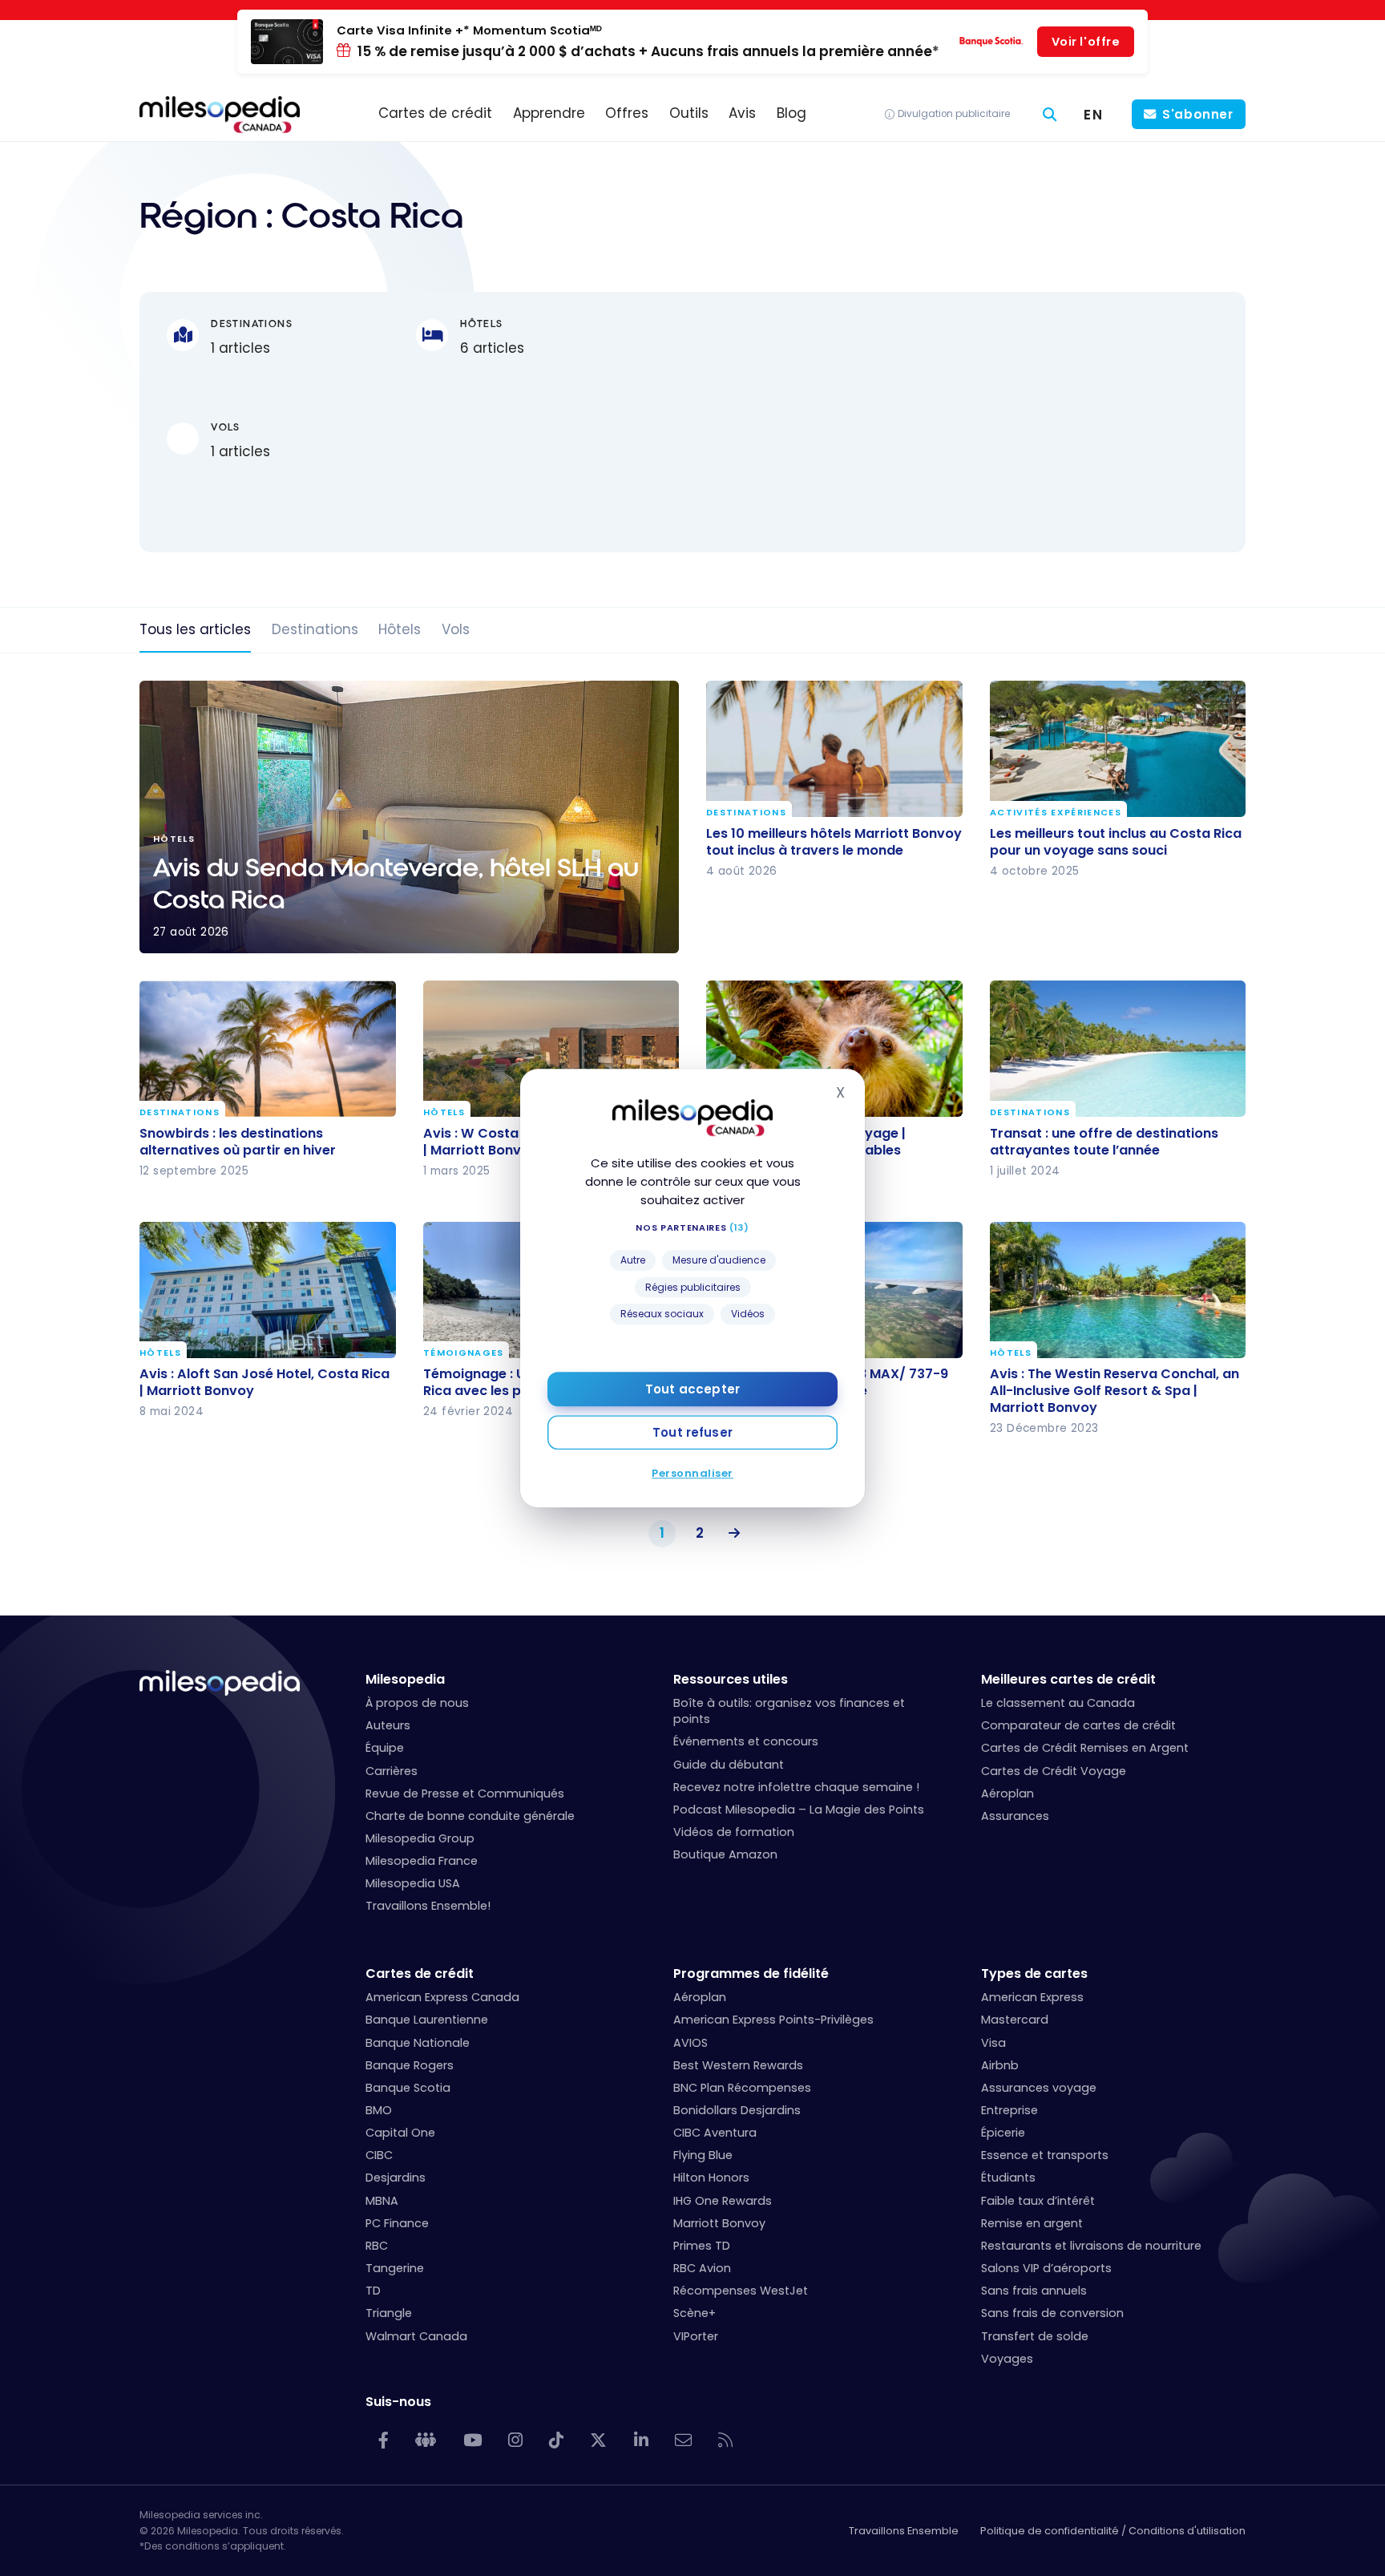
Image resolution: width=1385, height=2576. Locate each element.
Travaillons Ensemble (904, 2531)
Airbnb (1000, 2065)
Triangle (389, 2313)
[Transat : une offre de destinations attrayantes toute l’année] (1118, 1049)
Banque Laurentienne (427, 2020)
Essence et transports (1045, 2155)
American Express (1032, 1997)
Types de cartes (1034, 1973)
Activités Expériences (1056, 813)
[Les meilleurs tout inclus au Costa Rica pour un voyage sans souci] (1118, 749)
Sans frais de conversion (1052, 2313)
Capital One (400, 2133)
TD (373, 2291)
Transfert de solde (1035, 2336)
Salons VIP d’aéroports (1046, 2268)
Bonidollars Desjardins (737, 2110)
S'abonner (1198, 114)
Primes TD (702, 2246)
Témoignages (464, 1354)
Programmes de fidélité (751, 1973)
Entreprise (1009, 2110)
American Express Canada (442, 1997)
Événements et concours (746, 1741)
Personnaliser (692, 1473)
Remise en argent (1032, 2223)
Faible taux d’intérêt (1038, 2201)
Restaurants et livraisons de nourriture (1091, 2246)
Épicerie (1003, 2133)
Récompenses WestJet (741, 2291)
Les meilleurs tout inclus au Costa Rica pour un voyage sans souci (1116, 842)
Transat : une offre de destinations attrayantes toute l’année (1104, 1142)
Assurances (1015, 1816)
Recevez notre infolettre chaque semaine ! (796, 1787)
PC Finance (397, 2223)
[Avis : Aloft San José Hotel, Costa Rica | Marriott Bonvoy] (268, 1290)
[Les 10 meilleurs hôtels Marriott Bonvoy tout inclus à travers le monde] (834, 749)
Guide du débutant (729, 1765)
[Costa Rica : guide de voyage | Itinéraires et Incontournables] (834, 1049)
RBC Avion (702, 2268)
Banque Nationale (418, 2043)
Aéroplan (1007, 1793)
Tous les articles (195, 629)
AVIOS (690, 2043)
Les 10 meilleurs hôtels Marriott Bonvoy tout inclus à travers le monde (834, 842)
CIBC (379, 2155)
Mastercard (1015, 2020)
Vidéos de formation (734, 1832)
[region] (969, 422)
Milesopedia (405, 1679)
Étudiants (1008, 2178)
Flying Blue (703, 2155)
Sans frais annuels (1034, 2291)
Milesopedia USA (413, 1883)
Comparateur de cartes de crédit (1078, 1725)
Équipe (385, 1748)
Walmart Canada (416, 2336)
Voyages (1007, 2359)
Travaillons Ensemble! (428, 1906)
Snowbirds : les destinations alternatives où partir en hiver (238, 1142)
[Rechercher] (1050, 114)
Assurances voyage (1039, 2088)
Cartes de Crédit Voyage (1054, 1771)
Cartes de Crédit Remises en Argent (1085, 1748)
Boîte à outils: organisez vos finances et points (789, 1711)
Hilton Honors (711, 2178)
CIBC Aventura (715, 2133)
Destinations (315, 629)
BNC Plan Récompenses (742, 2088)
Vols (456, 629)
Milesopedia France (422, 1861)
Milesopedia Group (420, 1838)
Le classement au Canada (1058, 1703)
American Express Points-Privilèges (773, 2020)
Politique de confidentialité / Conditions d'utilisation (1113, 2531)
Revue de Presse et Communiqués (465, 1793)
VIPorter (696, 2336)
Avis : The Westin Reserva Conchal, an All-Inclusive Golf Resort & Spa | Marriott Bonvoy (1114, 1391)
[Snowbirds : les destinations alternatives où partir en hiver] (268, 1049)
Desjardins (396, 2178)
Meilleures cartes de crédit (1068, 1679)
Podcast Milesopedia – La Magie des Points (799, 1810)
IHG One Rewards (723, 2201)
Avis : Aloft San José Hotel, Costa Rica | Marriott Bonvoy (264, 1382)
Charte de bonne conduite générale (470, 1816)
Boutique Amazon (725, 1854)
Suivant (731, 1534)
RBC (377, 2246)
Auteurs (388, 1725)
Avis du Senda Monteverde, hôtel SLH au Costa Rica (409, 817)
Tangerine (395, 2268)
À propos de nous (417, 1703)
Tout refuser (692, 1432)
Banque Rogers (410, 2065)
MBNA (382, 2201)
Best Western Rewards (738, 2065)
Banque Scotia (408, 2088)
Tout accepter (692, 1389)
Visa (993, 2043)
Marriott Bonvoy (719, 2223)
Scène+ (695, 2313)
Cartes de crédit (420, 1973)
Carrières (392, 1771)
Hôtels (400, 629)
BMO (379, 2110)
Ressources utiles (731, 1679)
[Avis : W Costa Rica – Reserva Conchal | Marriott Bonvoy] (551, 1049)
